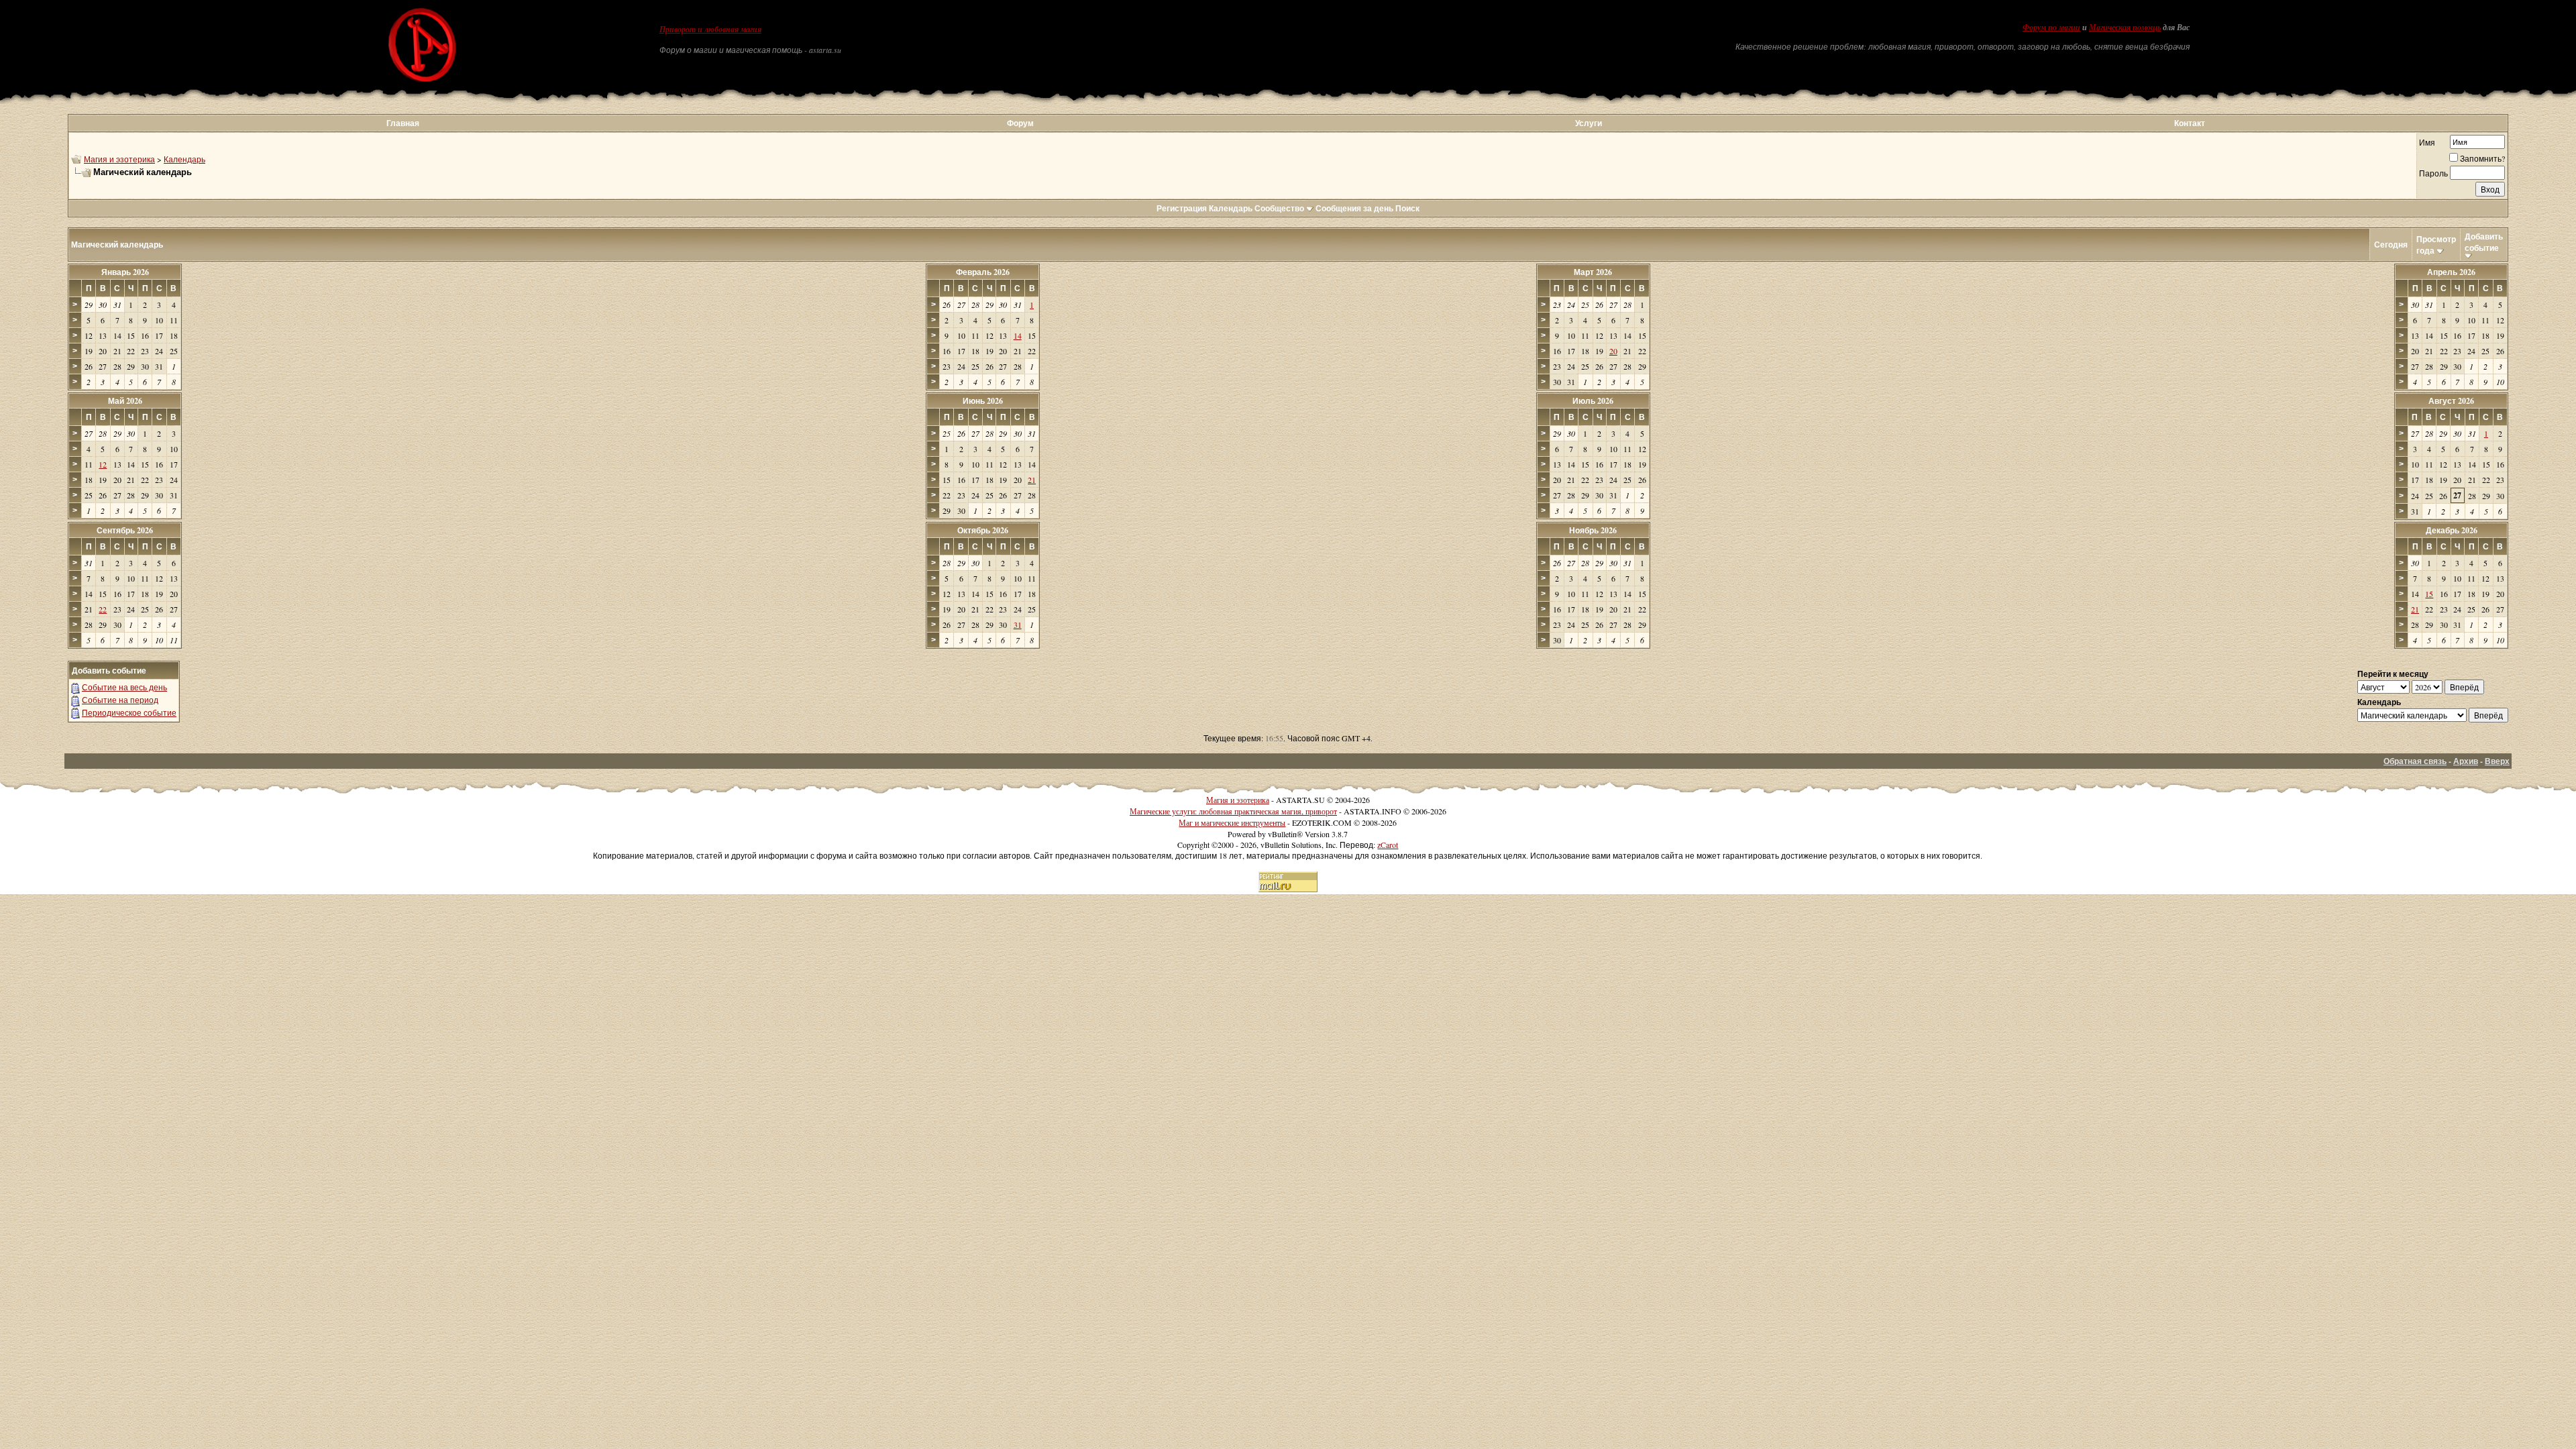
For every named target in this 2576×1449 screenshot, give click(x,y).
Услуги (1589, 123)
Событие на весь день (124, 687)
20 (1613, 351)
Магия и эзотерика (119, 159)
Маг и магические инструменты (1232, 822)
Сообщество (1279, 208)
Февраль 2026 (983, 272)
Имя (2427, 142)
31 (1018, 625)
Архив (2466, 761)
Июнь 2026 (983, 401)
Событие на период (120, 700)
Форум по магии (2051, 28)
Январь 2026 (125, 272)
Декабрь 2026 (2452, 530)
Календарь (184, 159)
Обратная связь (2415, 761)
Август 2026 (2451, 401)
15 (2429, 594)
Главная (403, 123)
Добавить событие (2484, 242)
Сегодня (2391, 245)
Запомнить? (2482, 158)
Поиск (1407, 208)
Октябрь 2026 (983, 530)
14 (1018, 335)
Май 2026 (125, 401)
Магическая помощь (2125, 28)
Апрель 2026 (2451, 272)
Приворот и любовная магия (710, 30)
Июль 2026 (1593, 401)
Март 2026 (1593, 272)
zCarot (1388, 845)
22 (103, 609)
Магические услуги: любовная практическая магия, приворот (1233, 811)
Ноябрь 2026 (1593, 530)
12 (103, 464)
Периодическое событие (129, 712)
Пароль (2433, 173)
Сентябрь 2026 (125, 530)
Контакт (2190, 123)
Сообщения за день (1354, 208)
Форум (1020, 123)
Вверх (2497, 761)
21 (1032, 480)
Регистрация (1182, 208)
